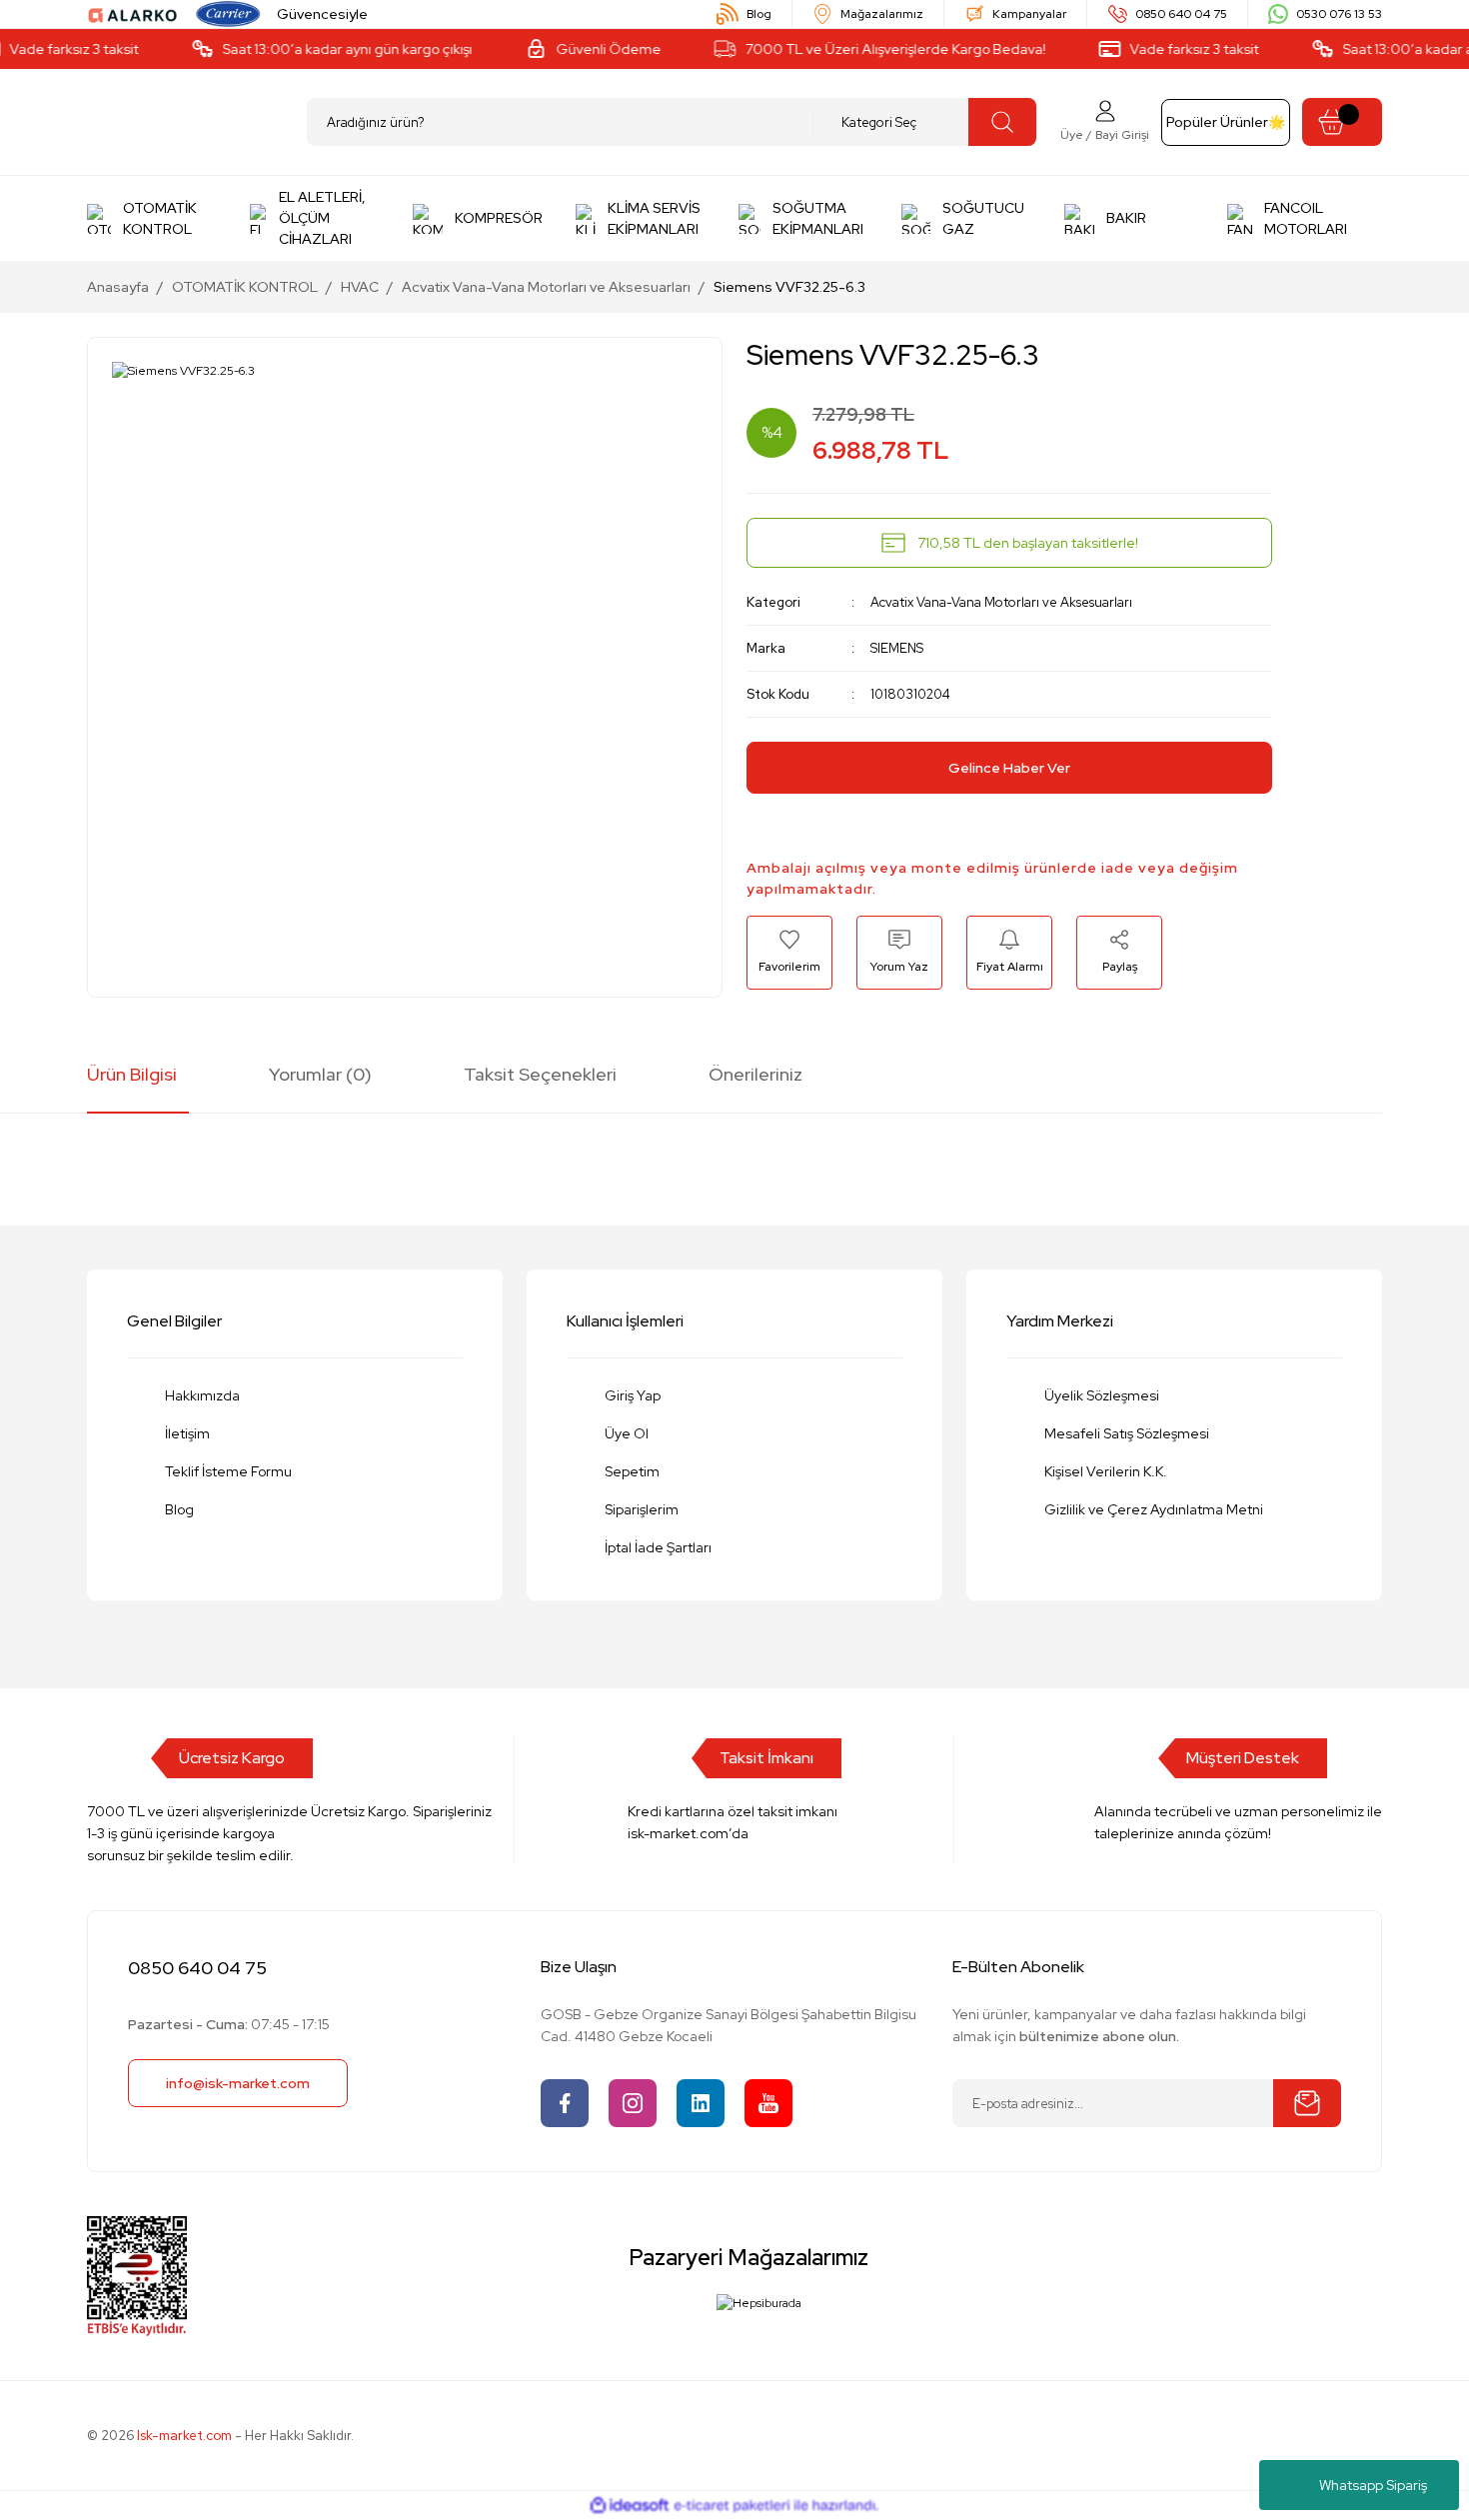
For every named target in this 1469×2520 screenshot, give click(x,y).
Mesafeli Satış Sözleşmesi (1127, 1433)
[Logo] (133, 14)
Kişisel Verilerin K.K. (1106, 1471)
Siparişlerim (642, 1509)
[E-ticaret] (732, 2506)
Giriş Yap (633, 1395)
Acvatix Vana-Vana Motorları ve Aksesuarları (1001, 602)
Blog (179, 1509)
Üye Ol (627, 1433)
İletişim (187, 1433)
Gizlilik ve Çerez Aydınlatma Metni (1154, 1509)
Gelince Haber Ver (1009, 768)
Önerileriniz (755, 1074)
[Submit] (1307, 2103)
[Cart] (1342, 122)
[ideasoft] (630, 2506)
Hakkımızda (202, 1395)
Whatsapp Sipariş (1373, 2485)
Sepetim (632, 1471)
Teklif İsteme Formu (228, 1471)
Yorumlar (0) (320, 1074)
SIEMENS (897, 648)
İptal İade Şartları (658, 1547)
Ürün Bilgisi (132, 1074)
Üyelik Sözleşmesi (1102, 1395)
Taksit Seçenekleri (540, 1074)
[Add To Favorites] (789, 953)
